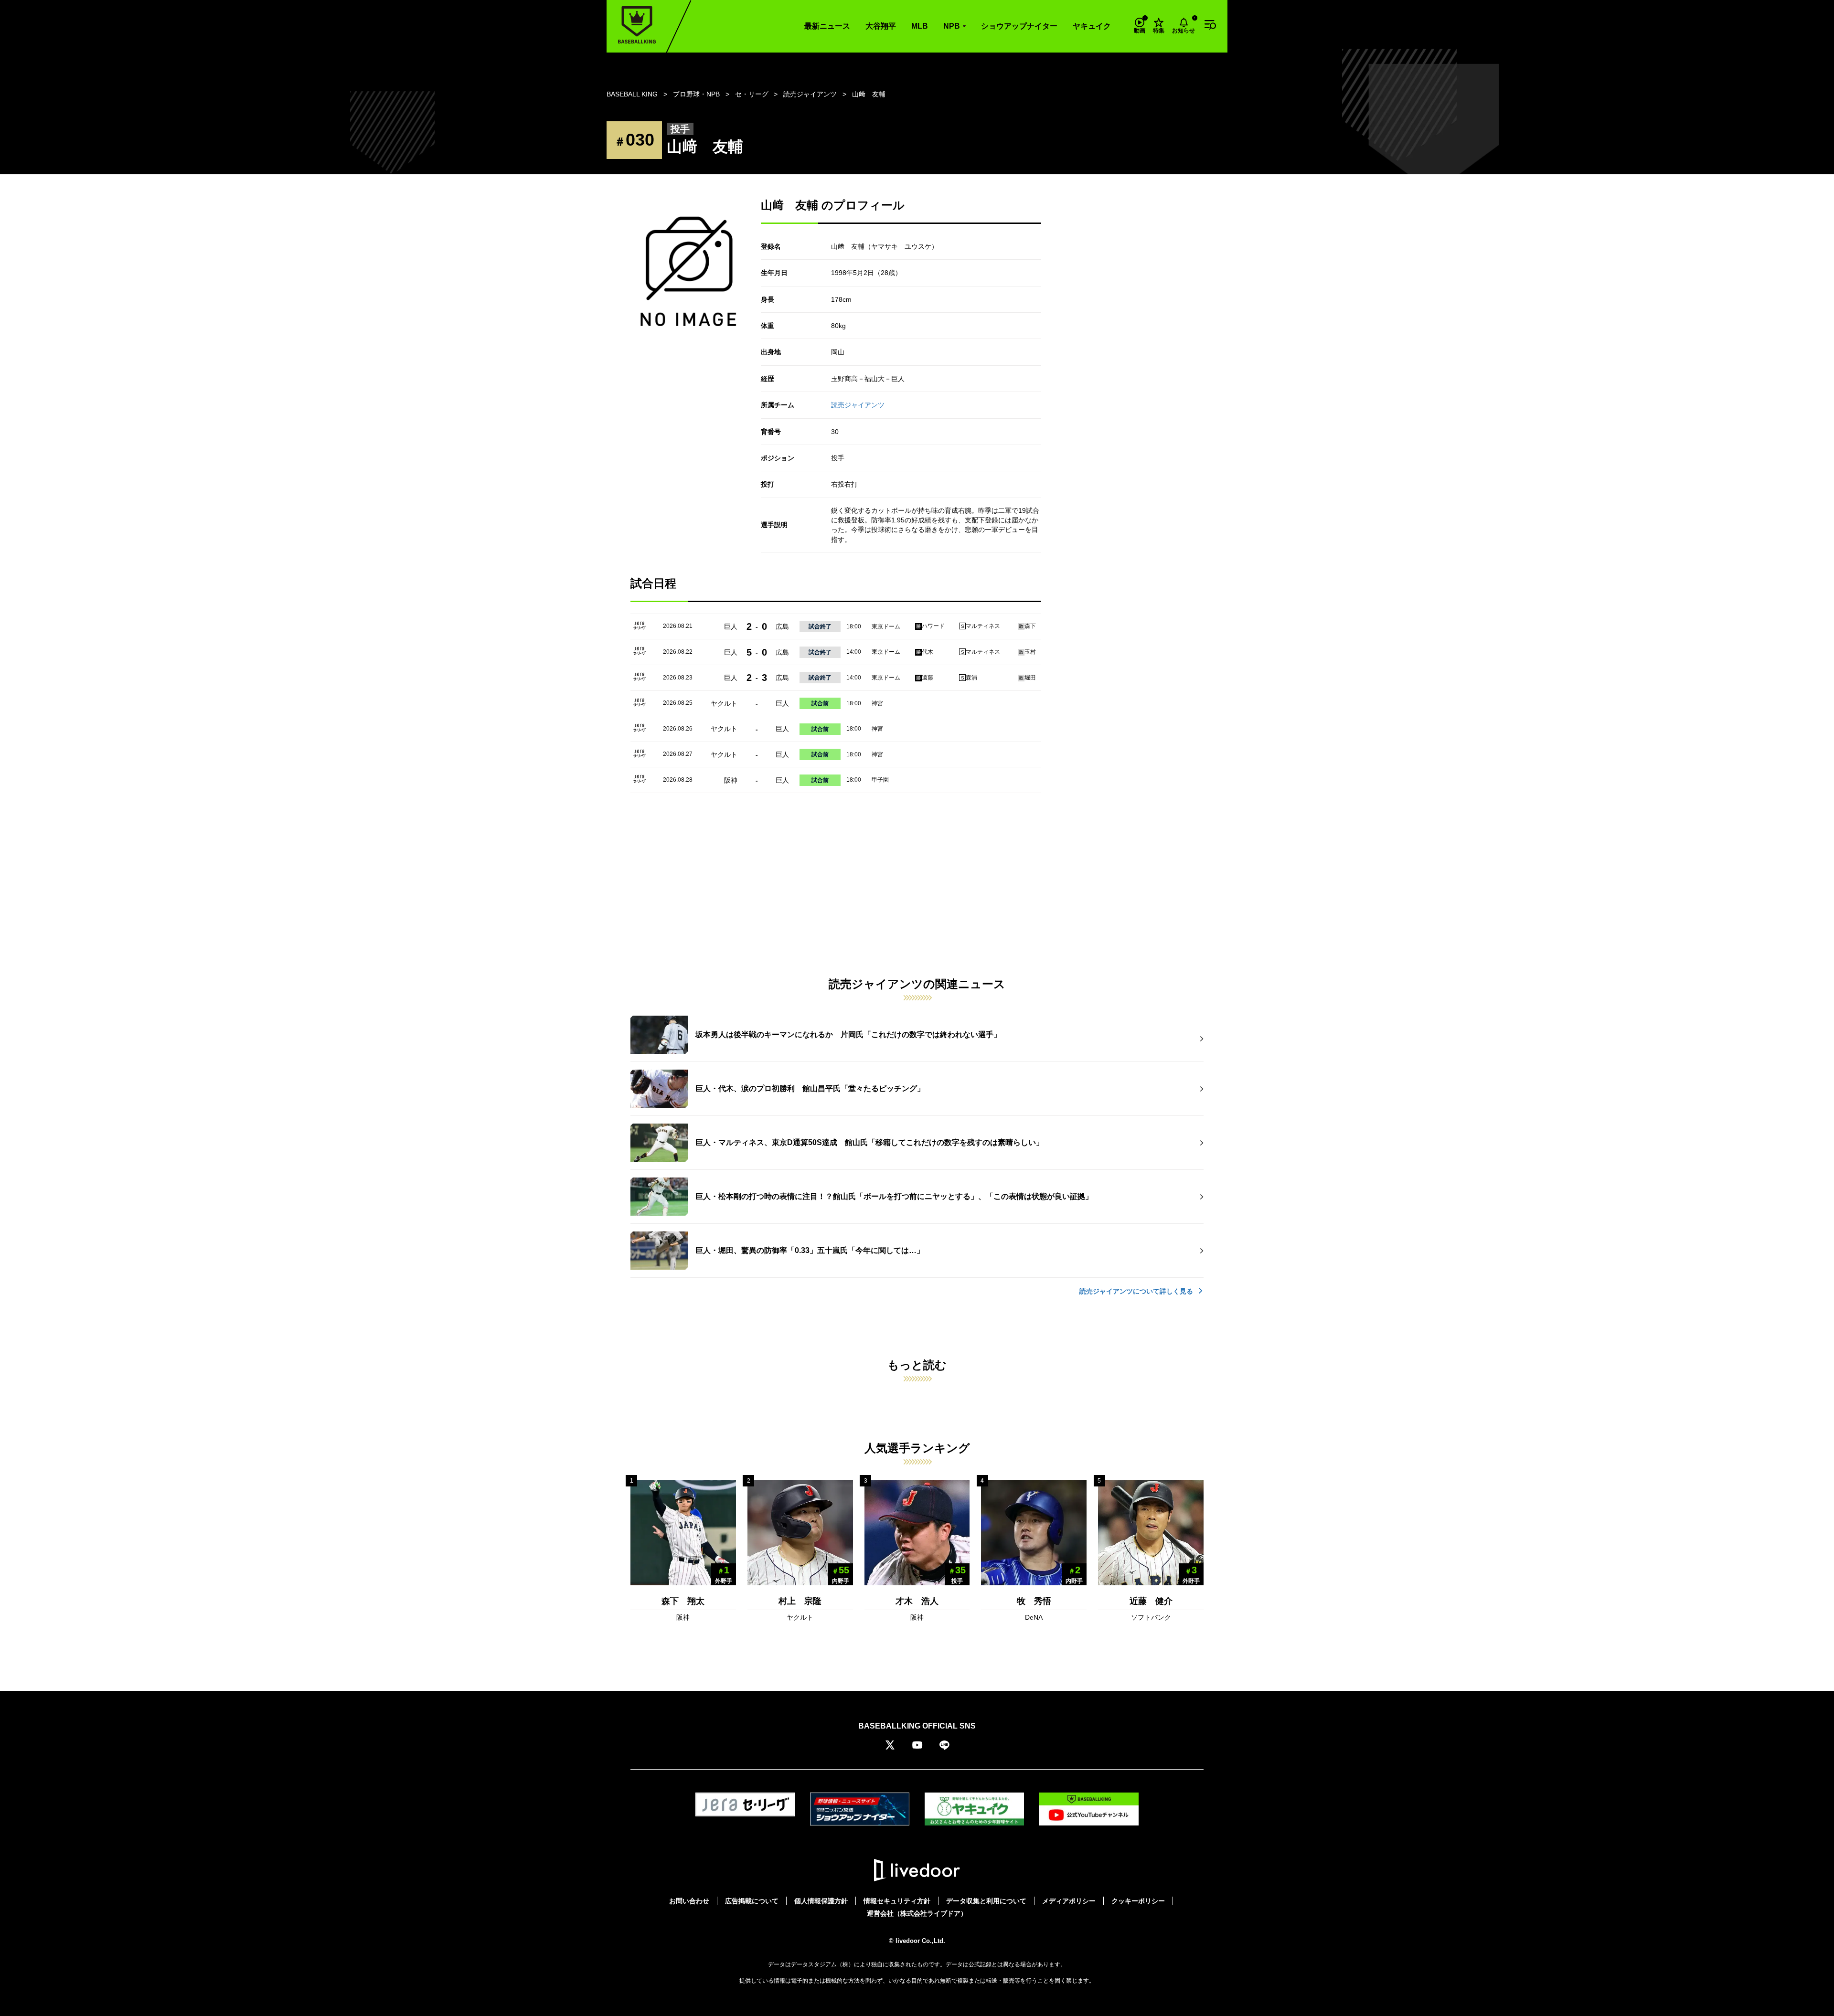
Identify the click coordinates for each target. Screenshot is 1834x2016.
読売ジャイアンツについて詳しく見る (1137, 1291)
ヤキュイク (1092, 26)
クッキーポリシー (1138, 1901)
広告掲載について (752, 1901)
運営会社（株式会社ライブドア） (917, 1913)
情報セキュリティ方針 (897, 1901)
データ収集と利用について (986, 1901)
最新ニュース (827, 26)
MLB (920, 26)
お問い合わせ (689, 1901)
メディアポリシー (1069, 1901)
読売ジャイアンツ (858, 405)
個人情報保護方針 (821, 1901)
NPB (952, 26)
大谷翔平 (881, 26)
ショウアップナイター (1019, 26)
